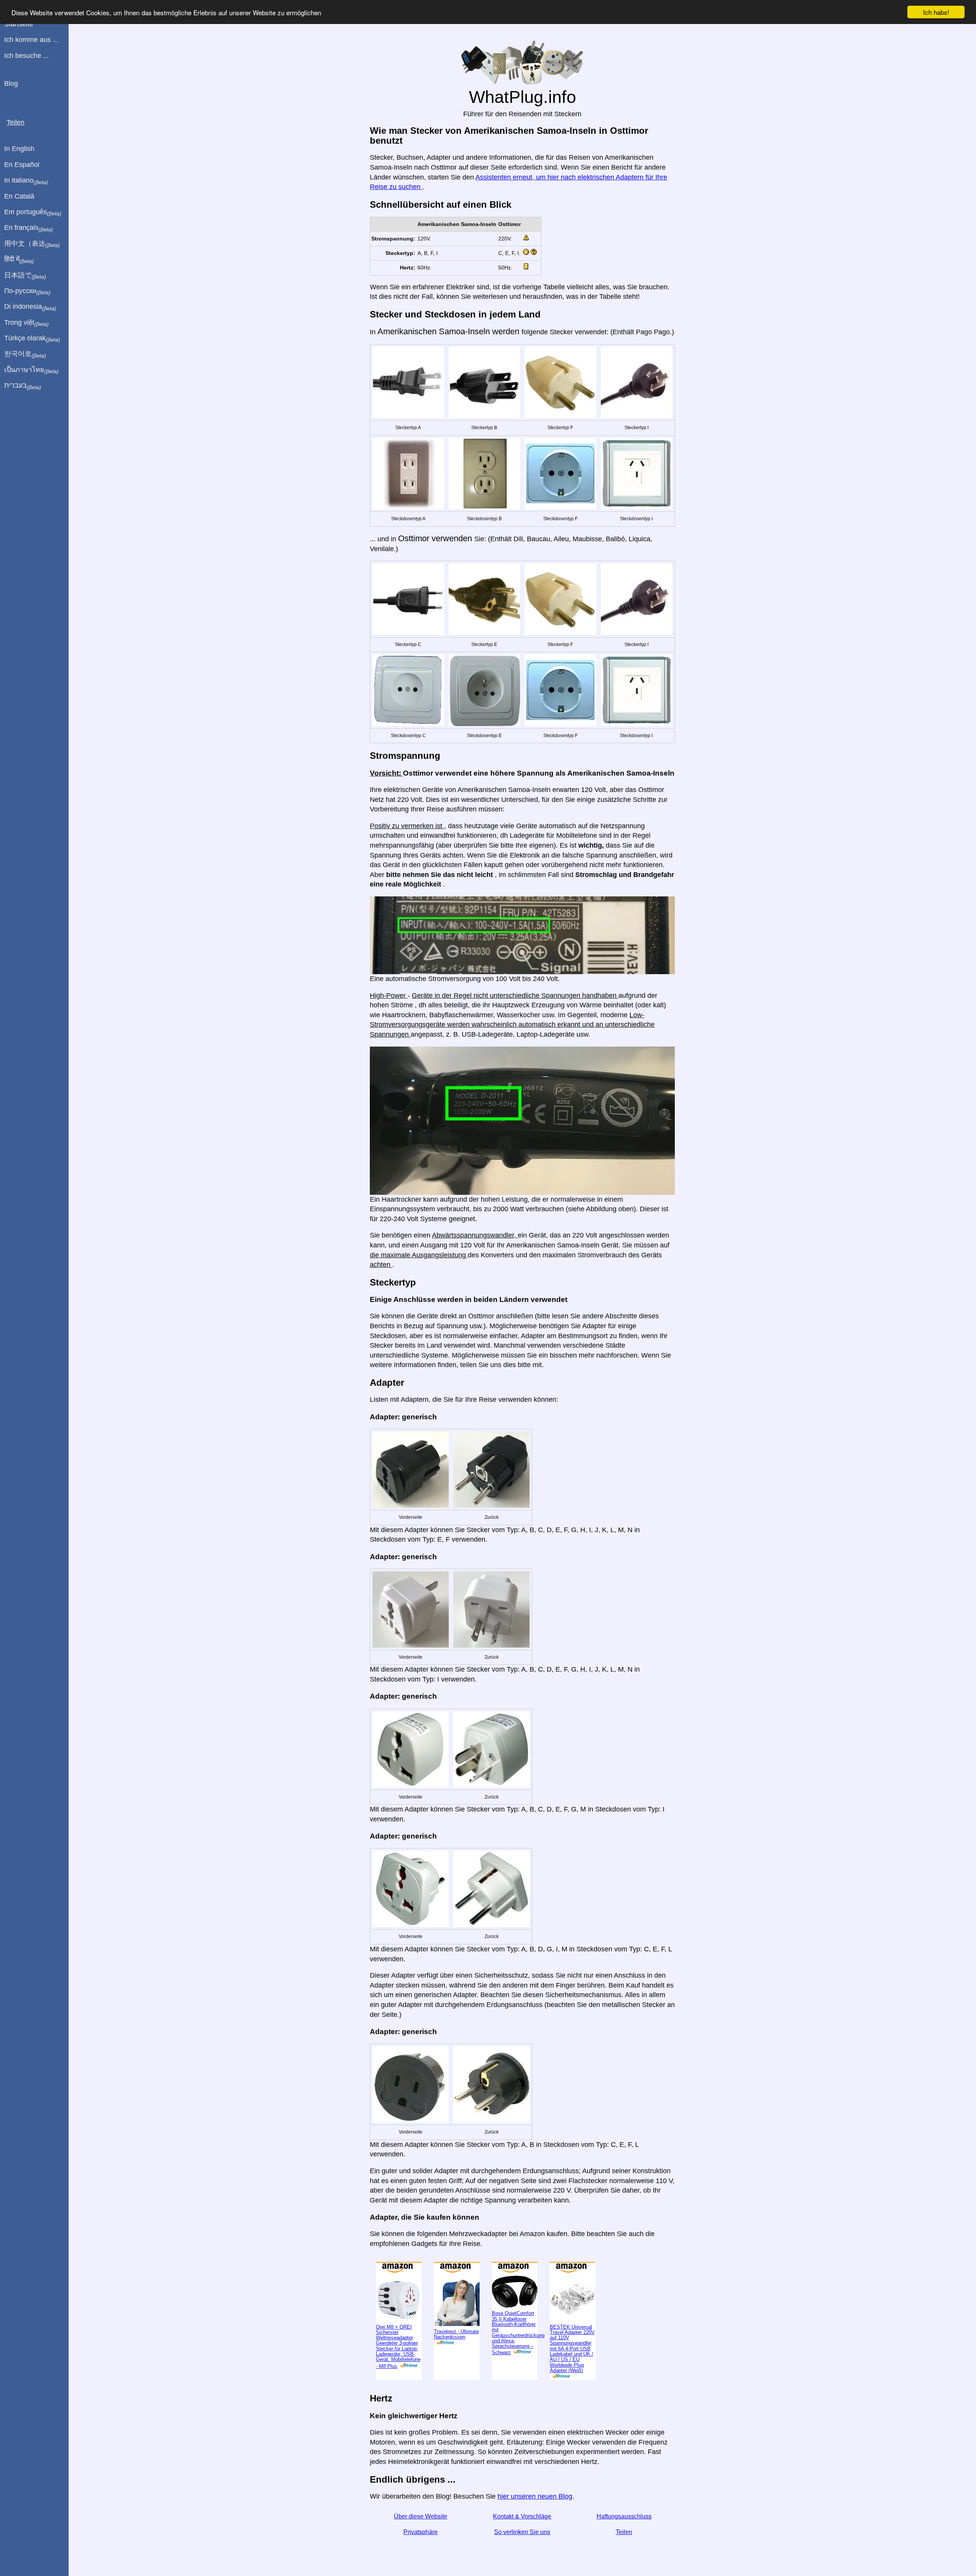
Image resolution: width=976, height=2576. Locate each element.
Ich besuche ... (26, 56)
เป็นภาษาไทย (31, 370)
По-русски (27, 291)
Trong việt (26, 323)
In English (19, 149)
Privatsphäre (421, 2532)
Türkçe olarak (32, 338)
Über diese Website (421, 2516)
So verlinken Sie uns (522, 2532)
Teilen (624, 2532)
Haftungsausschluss (624, 2516)
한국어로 (25, 354)
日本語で (25, 276)
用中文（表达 (32, 244)
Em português (33, 212)
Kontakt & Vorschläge (522, 2516)
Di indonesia (30, 307)
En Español (22, 165)
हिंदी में (19, 260)
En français (29, 228)
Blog (11, 83)
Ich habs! (936, 12)
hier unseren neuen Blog (535, 2496)
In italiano (26, 181)
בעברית (23, 386)
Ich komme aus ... (31, 40)
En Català (19, 196)
